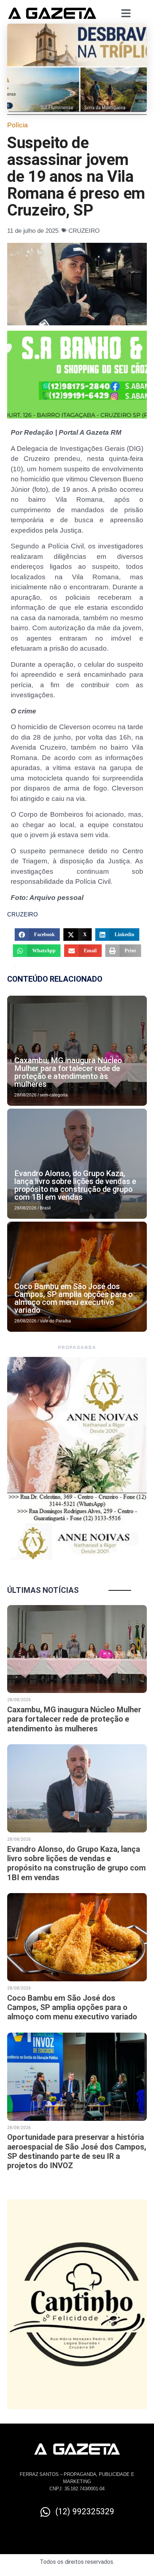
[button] (37, 935)
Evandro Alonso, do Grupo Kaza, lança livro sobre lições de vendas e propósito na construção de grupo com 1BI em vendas (75, 1185)
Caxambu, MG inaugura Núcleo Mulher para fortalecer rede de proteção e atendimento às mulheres (68, 1072)
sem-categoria (54, 1095)
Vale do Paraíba (55, 1321)
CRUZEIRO (84, 231)
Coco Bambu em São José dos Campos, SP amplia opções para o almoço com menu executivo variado (73, 1298)
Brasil (45, 1208)
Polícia (17, 125)
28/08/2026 (25, 1095)
